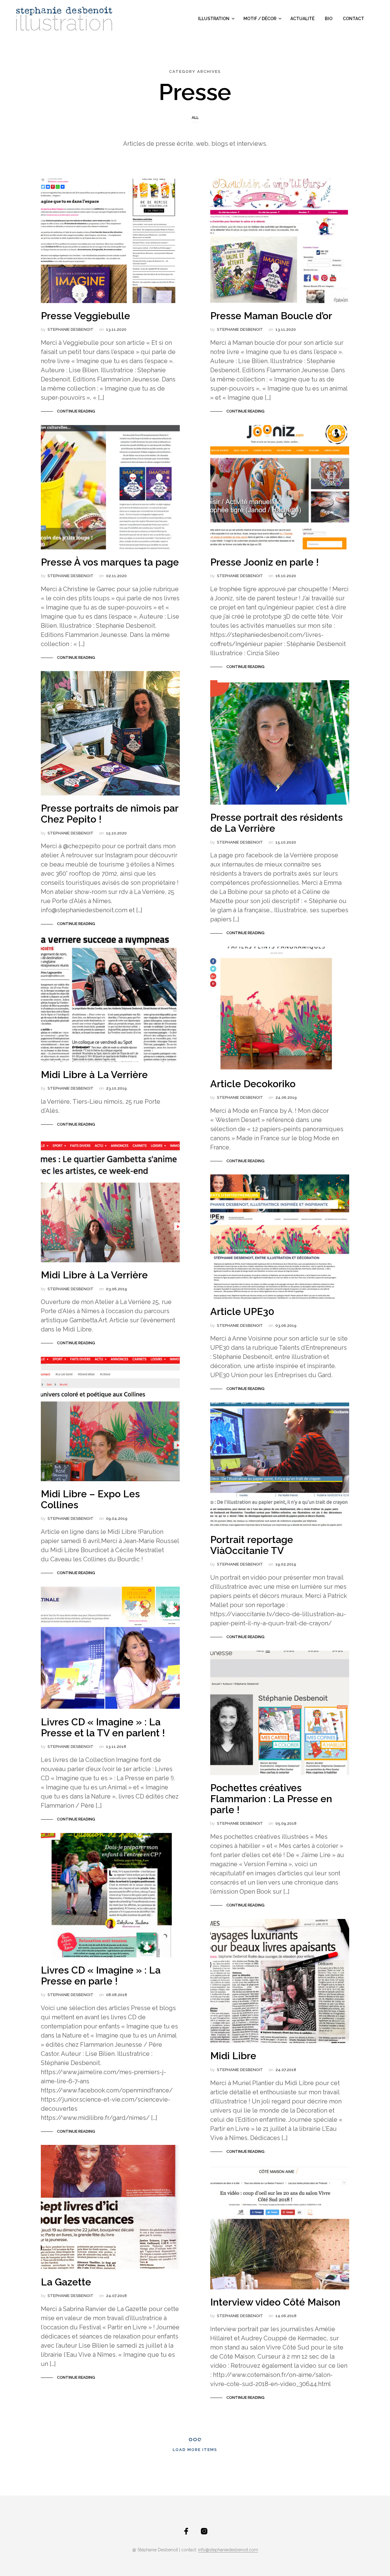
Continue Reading (76, 411)
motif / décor (260, 19)
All (195, 118)
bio (329, 19)
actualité (302, 19)
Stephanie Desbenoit (71, 329)
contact (353, 19)
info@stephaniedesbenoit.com (228, 2550)
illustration (214, 19)
